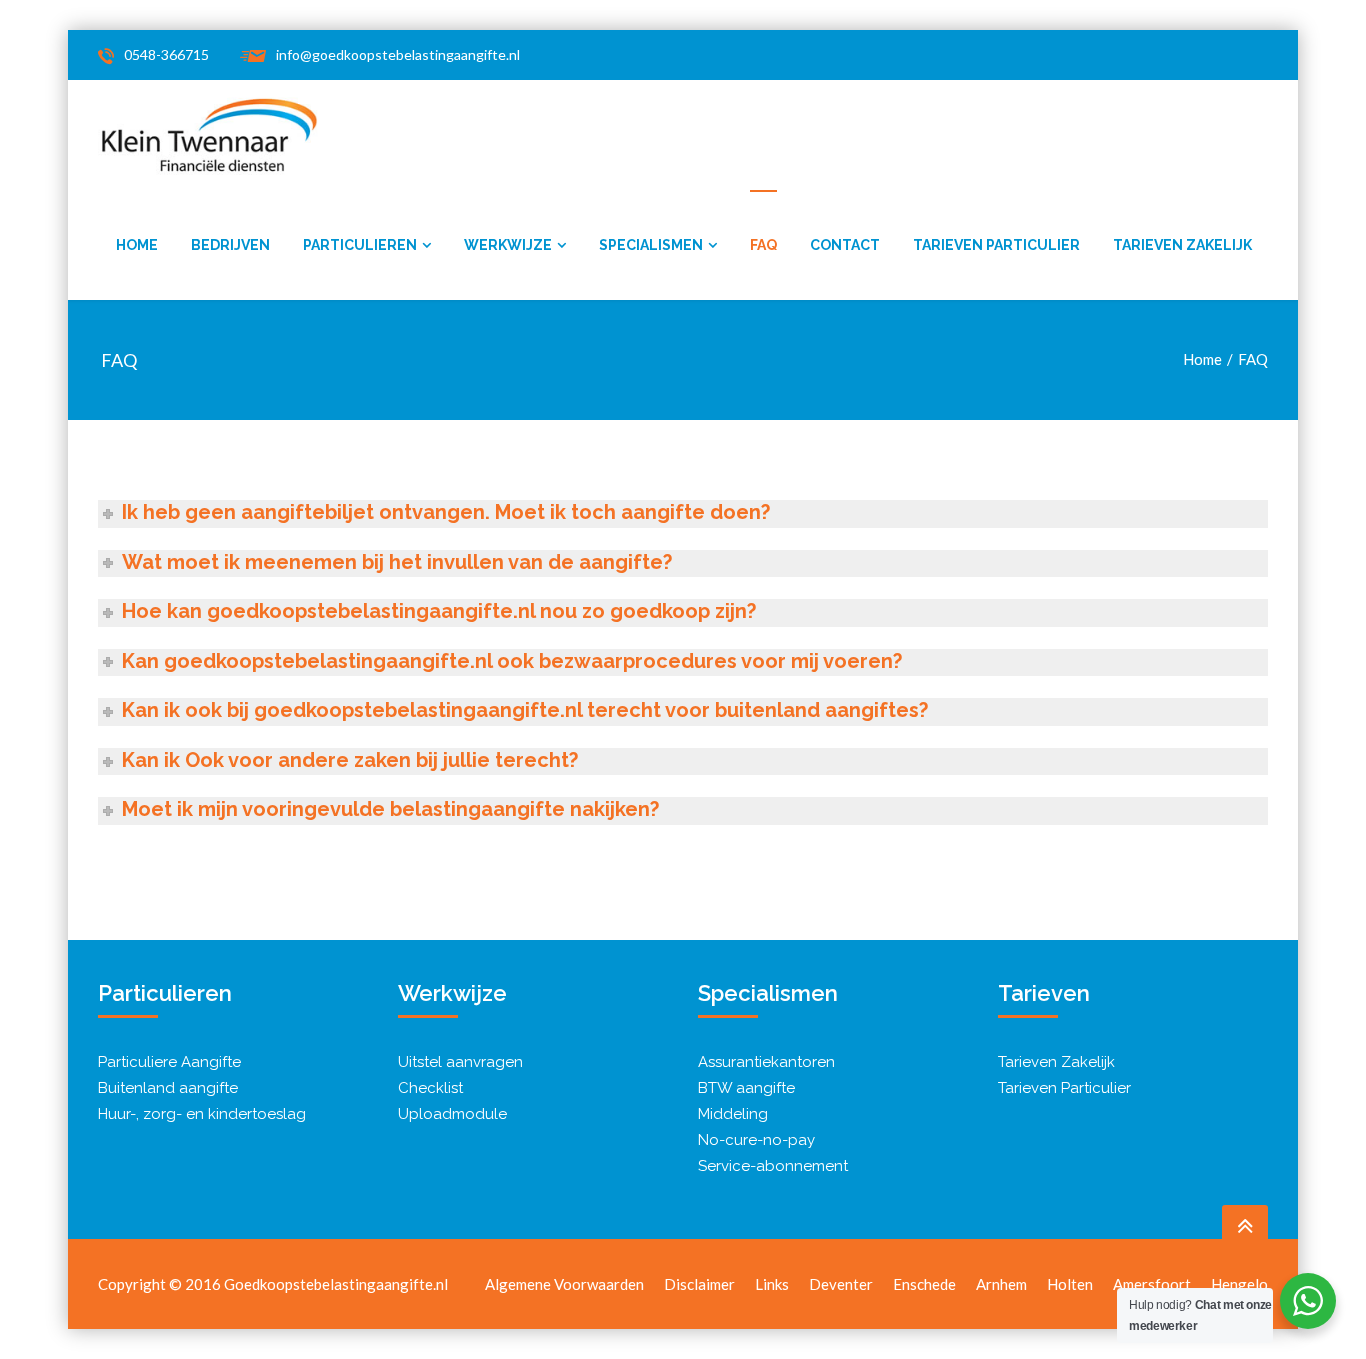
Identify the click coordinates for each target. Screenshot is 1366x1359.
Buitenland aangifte (168, 1088)
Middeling (733, 1114)
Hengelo (1239, 1284)
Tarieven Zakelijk (1056, 1062)
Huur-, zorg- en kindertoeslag (202, 1114)
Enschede (924, 1284)
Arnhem (1001, 1284)
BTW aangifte (746, 1088)
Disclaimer (699, 1284)
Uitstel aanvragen (460, 1062)
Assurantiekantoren (766, 1062)
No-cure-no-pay (756, 1140)
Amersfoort (1152, 1284)
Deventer (841, 1284)
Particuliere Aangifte (169, 1062)
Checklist (430, 1088)
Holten (1070, 1284)
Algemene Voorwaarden (564, 1284)
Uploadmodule (452, 1114)
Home (1202, 359)
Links (772, 1284)
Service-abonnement (773, 1166)
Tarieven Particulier (1064, 1088)
